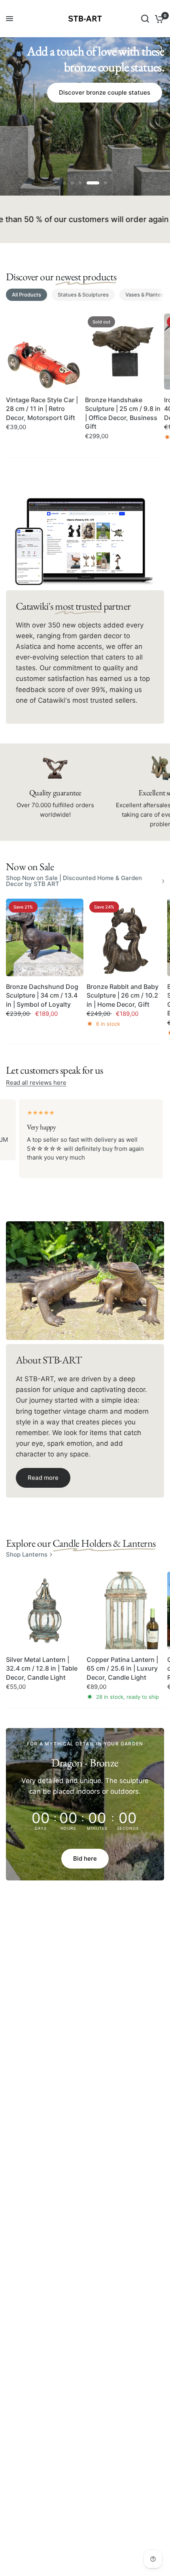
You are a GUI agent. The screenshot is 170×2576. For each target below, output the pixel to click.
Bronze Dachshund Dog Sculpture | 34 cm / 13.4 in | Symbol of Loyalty (42, 995)
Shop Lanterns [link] (27, 1554)
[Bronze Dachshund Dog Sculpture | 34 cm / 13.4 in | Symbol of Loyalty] (45, 937)
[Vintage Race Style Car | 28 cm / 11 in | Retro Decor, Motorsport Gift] (44, 352)
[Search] (145, 19)
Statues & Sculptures (83, 295)
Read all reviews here (36, 1083)
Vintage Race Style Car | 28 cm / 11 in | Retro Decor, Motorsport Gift (42, 409)
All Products (26, 295)
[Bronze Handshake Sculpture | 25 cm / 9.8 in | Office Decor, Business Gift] (123, 352)
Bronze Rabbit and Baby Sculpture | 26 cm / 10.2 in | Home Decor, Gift (123, 995)
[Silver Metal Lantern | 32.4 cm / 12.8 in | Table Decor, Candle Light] (45, 1610)
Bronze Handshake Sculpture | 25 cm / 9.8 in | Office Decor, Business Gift (123, 413)
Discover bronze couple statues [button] (105, 92)
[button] (43, 1478)
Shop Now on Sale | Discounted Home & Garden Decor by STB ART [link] (74, 881)
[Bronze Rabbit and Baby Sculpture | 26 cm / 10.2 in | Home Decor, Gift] (125, 937)
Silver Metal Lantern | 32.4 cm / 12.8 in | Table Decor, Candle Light (42, 1668)
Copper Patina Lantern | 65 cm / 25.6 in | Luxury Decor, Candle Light (122, 1668)
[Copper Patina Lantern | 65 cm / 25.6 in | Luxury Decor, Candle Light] (125, 1610)
